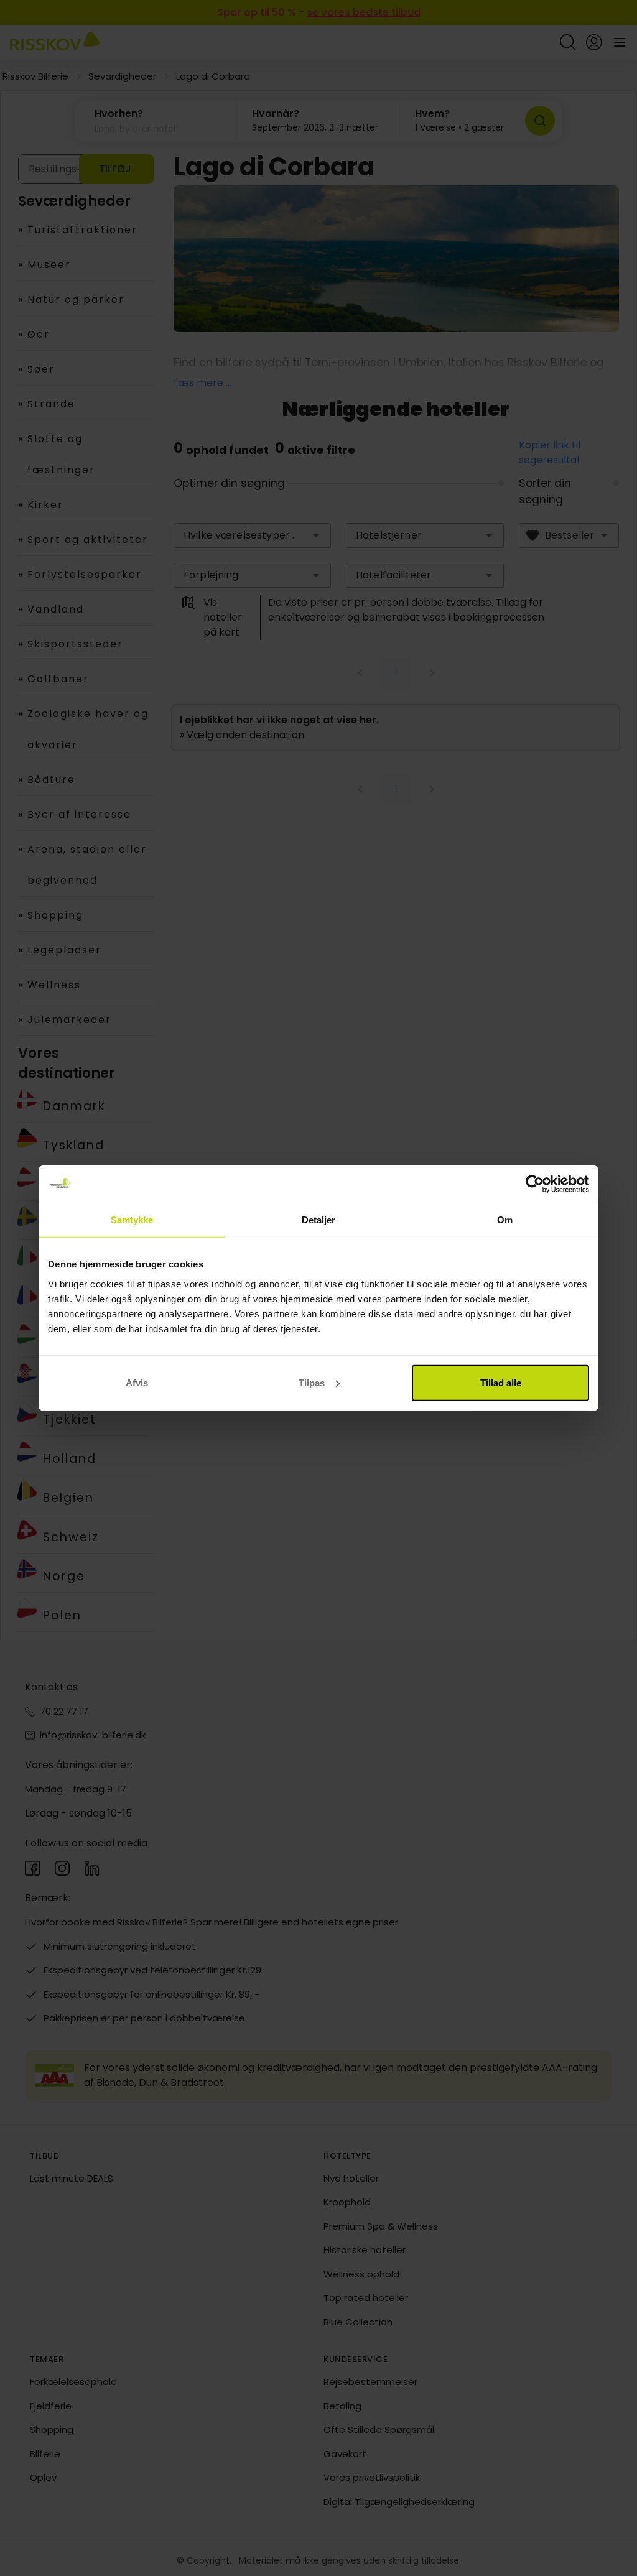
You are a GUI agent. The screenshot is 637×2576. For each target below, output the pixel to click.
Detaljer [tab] (319, 1220)
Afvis (137, 1382)
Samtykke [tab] (132, 1220)
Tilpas (312, 1382)
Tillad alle (501, 1382)
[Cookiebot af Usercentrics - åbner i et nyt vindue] (535, 1184)
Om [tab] (505, 1220)
